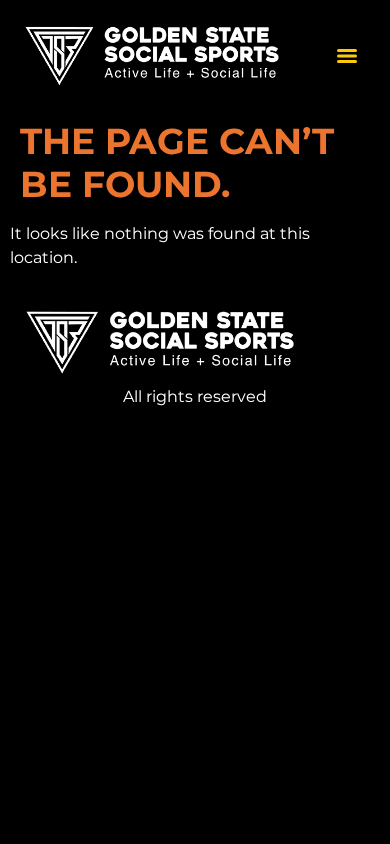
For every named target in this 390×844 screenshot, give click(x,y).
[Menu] (347, 56)
